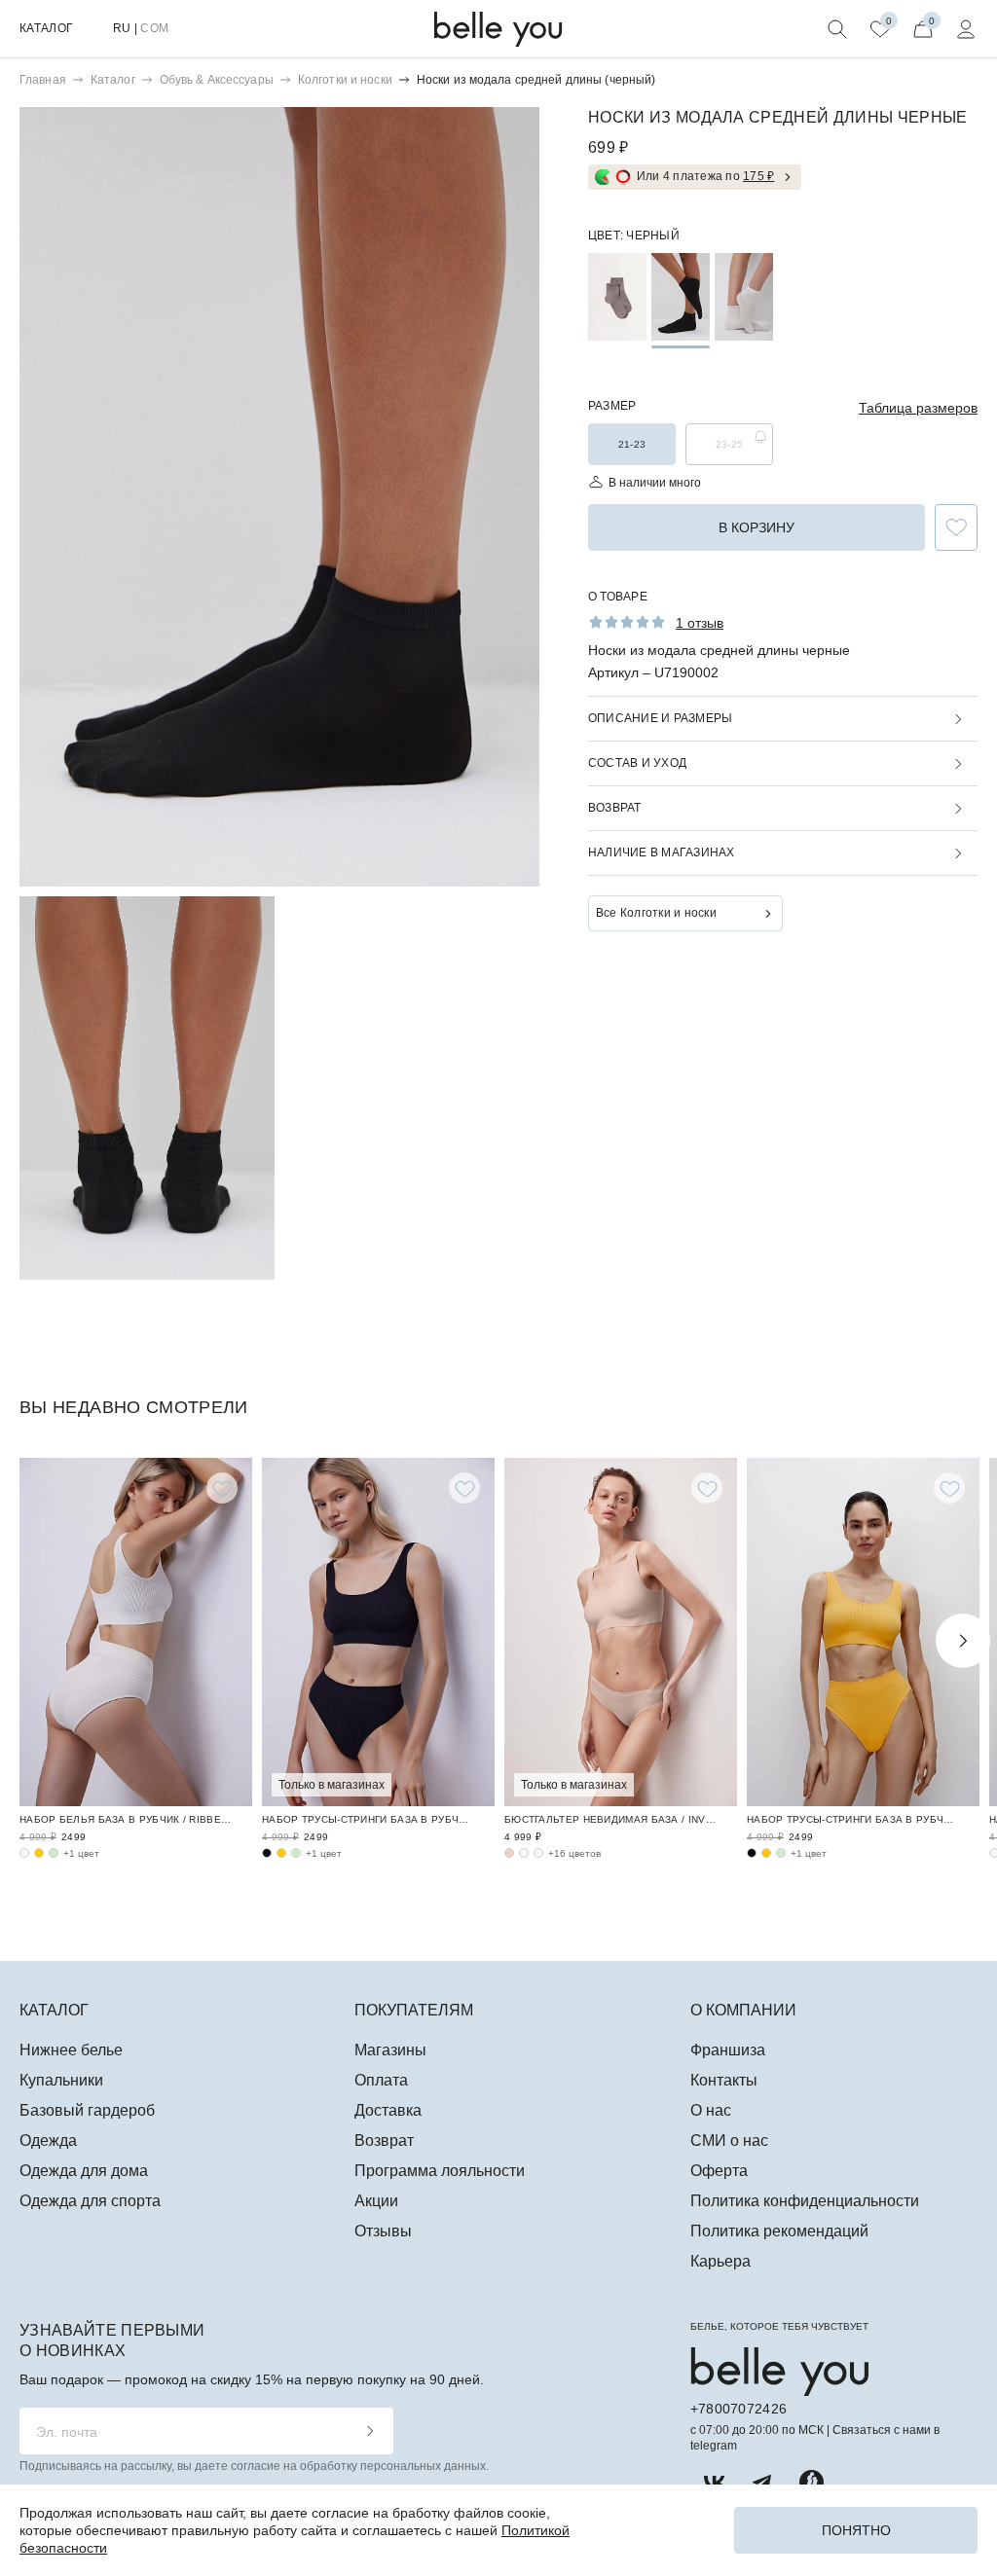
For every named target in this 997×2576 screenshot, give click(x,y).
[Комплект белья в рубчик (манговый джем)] (39, 1853)
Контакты (724, 2080)
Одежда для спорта (90, 2201)
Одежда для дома (84, 2171)
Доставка (388, 2110)
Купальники (61, 2080)
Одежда (48, 2141)
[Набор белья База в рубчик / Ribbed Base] (136, 1633)
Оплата (381, 2080)
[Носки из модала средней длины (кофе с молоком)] (617, 297)
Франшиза (728, 2050)
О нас (711, 2110)
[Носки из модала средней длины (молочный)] (744, 297)
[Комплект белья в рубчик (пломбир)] (24, 1853)
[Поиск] (837, 29)
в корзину (757, 527)
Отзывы (383, 2231)
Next (963, 1641)
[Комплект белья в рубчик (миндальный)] (54, 1853)
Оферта (719, 2171)
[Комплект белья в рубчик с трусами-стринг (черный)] (267, 1853)
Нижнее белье (71, 2050)
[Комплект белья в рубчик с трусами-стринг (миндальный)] (296, 1853)
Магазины (390, 2050)
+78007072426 (739, 2409)
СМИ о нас (729, 2141)
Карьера (720, 2261)
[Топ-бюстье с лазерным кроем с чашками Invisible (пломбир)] (524, 1853)
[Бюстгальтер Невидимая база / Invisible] (621, 1633)
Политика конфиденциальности (805, 2201)
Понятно (856, 2530)
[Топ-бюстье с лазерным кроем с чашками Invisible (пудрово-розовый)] (509, 1853)
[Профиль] (966, 29)
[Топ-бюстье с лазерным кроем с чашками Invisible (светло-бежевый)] (538, 1853)
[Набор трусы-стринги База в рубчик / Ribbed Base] (378, 1633)
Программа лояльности (440, 2171)
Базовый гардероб (87, 2110)
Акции (376, 2201)
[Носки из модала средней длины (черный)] (681, 297)
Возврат (384, 2141)
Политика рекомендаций (779, 2231)
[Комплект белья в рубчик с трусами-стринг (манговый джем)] (281, 1853)
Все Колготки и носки (656, 913)
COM (154, 28)
